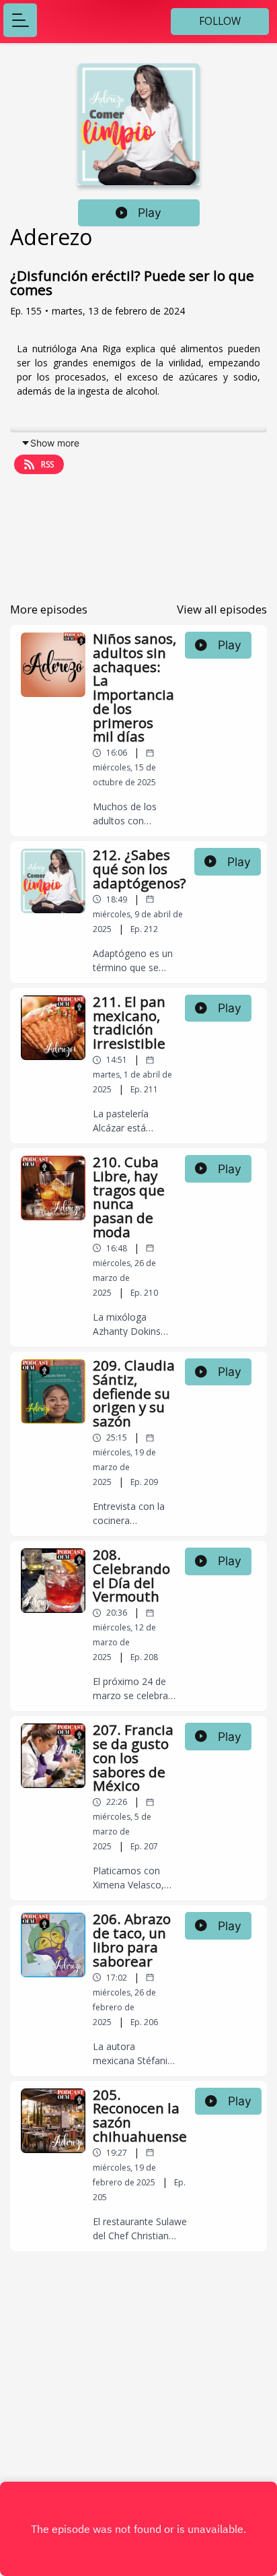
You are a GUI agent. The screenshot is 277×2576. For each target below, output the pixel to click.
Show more (55, 443)
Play (150, 212)
